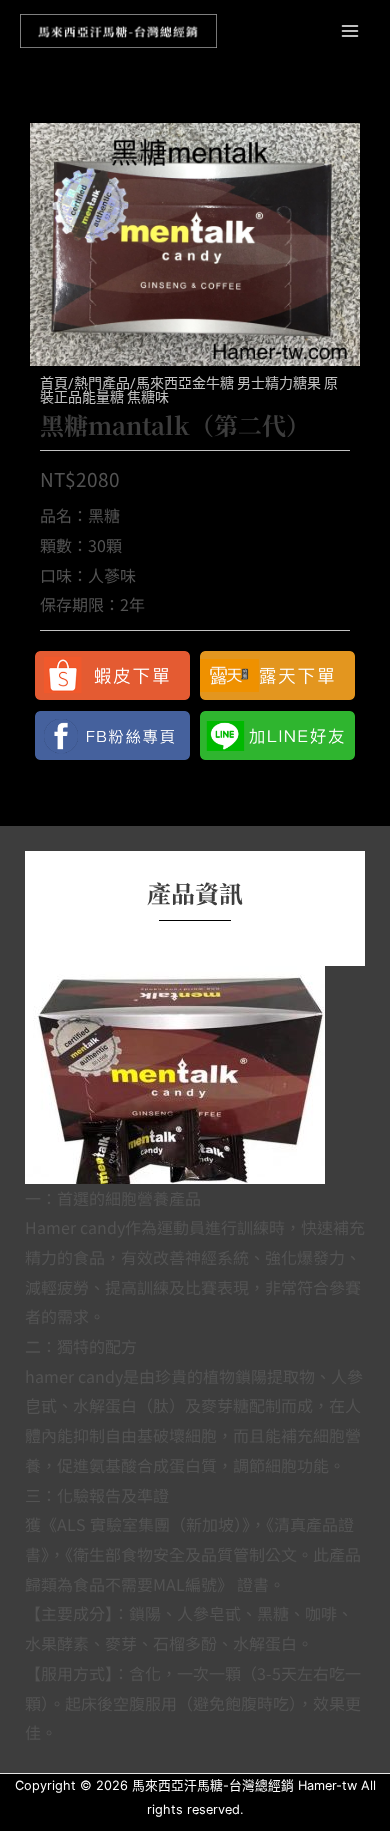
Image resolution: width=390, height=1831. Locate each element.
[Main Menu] (350, 30)
